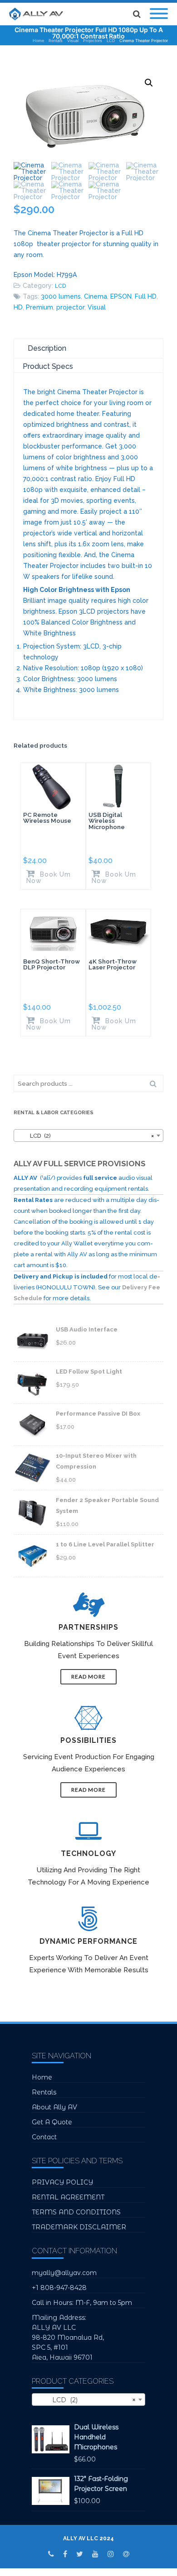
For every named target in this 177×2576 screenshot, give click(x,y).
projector (70, 307)
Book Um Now (49, 877)
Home (42, 2077)
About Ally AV (54, 2107)
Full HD (146, 296)
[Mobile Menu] (159, 14)
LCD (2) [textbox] (86, 1136)
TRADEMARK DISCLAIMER (79, 2227)
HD (18, 307)
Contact (44, 2137)
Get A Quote (52, 2122)
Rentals (44, 2092)
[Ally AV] (38, 14)
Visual (97, 307)
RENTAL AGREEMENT (68, 2197)
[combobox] (88, 1135)
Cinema (96, 296)
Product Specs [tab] (48, 366)
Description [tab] (47, 348)
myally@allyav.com (64, 2273)
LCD (60, 286)
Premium (39, 307)
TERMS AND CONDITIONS (76, 2212)
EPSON (121, 296)
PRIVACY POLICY (62, 2182)
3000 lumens (61, 296)
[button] (149, 83)
